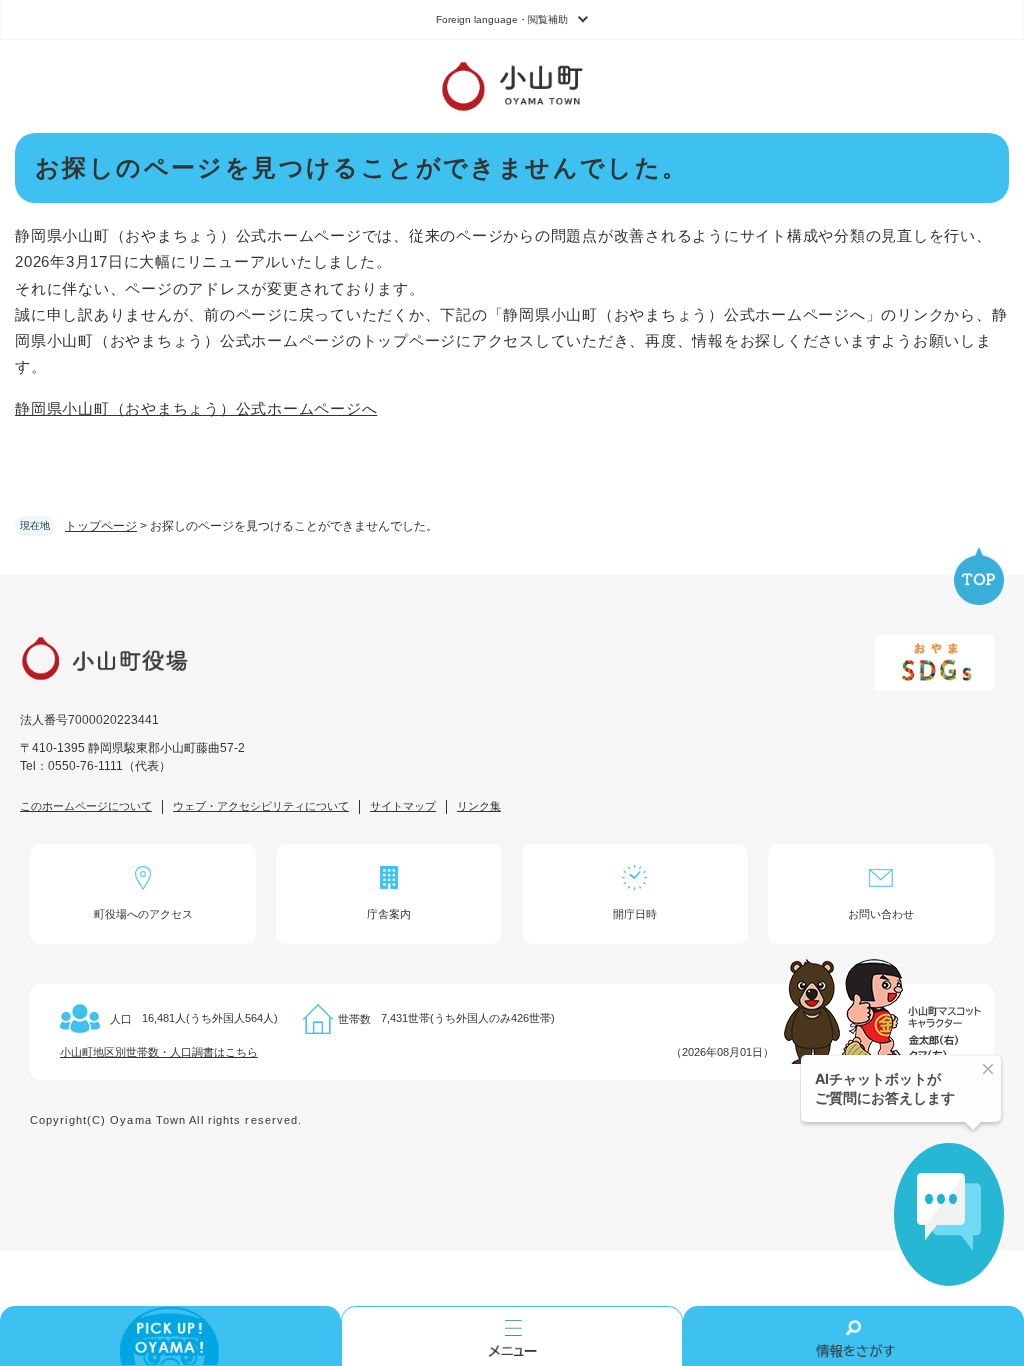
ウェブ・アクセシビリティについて (261, 806)
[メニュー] (511, 1336)
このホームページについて (86, 806)
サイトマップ (403, 806)
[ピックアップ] (170, 1336)
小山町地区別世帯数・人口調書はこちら (159, 1052)
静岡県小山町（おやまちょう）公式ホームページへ (196, 408)
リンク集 (479, 806)
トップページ (101, 526)
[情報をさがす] (853, 1336)
